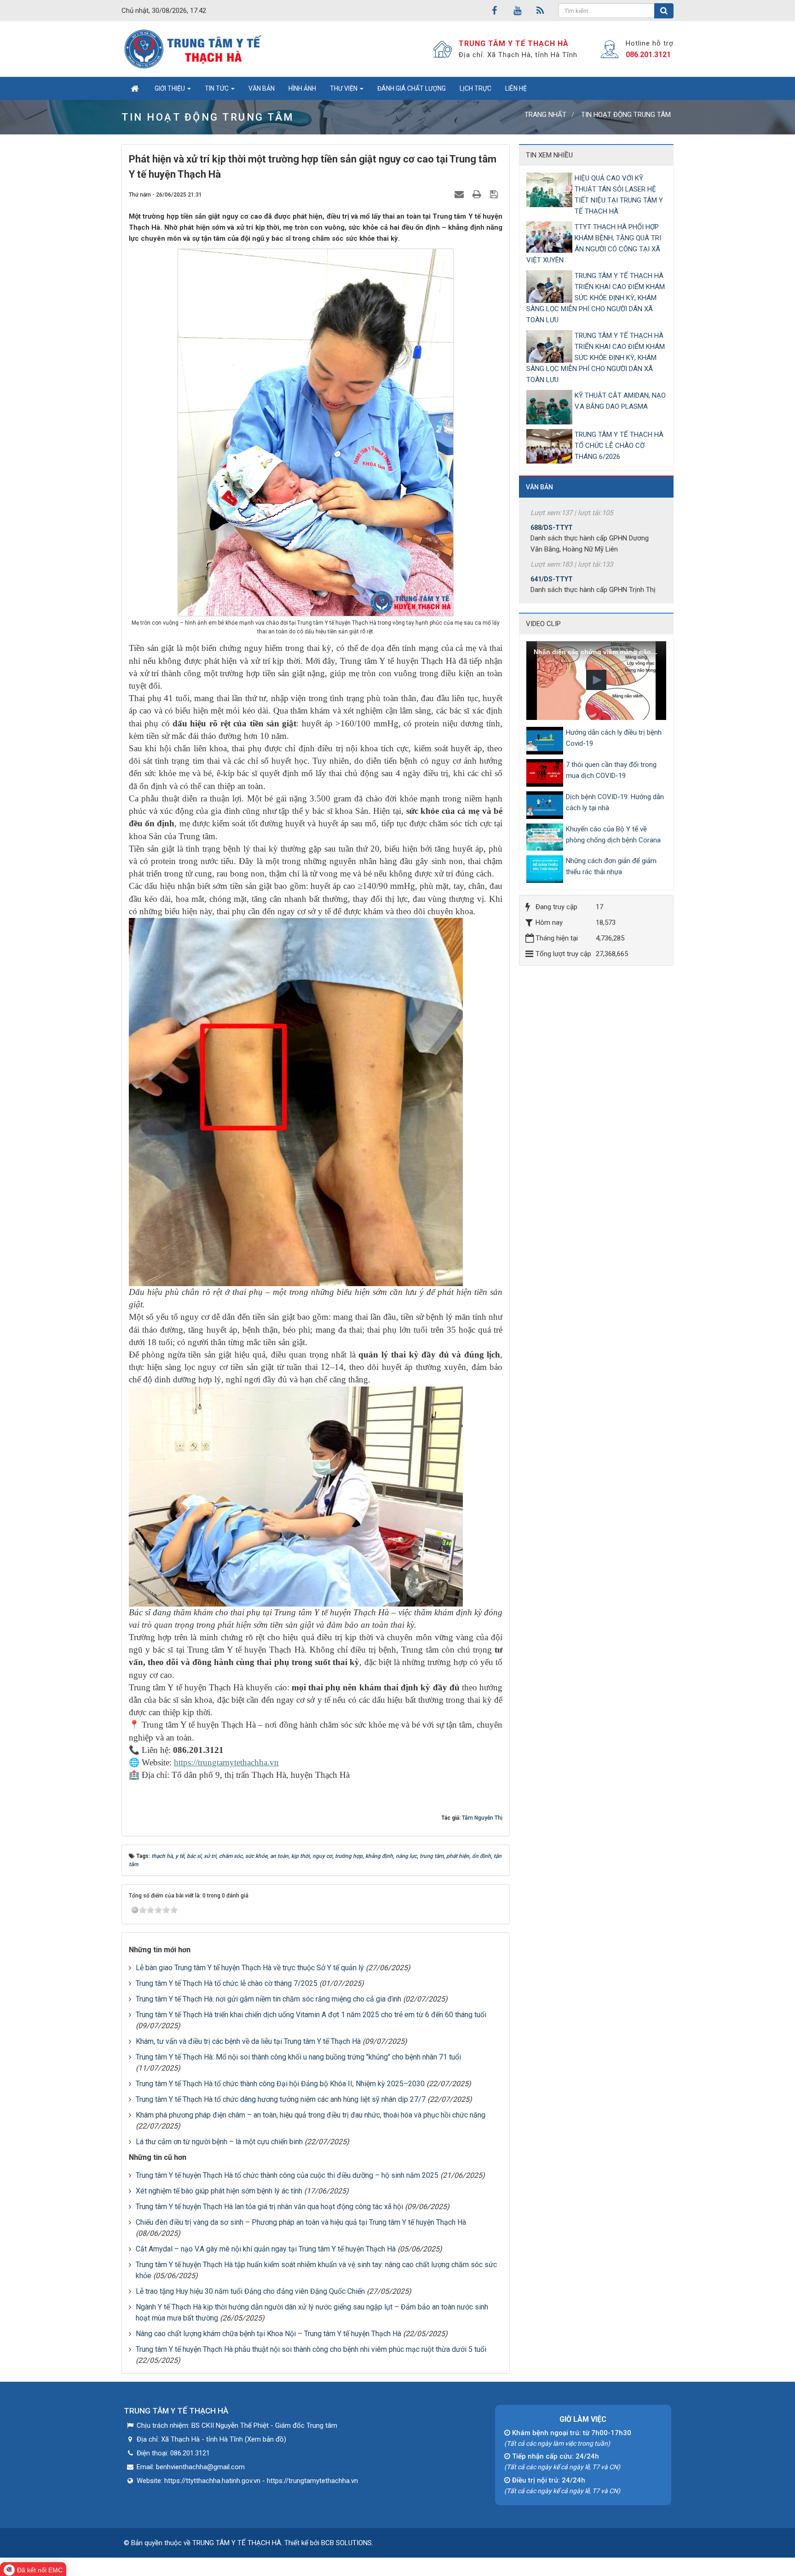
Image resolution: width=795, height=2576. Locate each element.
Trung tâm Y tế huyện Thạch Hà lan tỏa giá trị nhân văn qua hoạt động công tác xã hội (269, 2207)
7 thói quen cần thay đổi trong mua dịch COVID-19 (611, 770)
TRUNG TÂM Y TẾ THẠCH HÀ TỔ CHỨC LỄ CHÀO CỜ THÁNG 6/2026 (619, 446)
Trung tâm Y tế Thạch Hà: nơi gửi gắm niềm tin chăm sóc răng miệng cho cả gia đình (268, 1999)
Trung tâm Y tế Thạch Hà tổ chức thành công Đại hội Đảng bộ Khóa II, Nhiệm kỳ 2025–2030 (280, 2084)
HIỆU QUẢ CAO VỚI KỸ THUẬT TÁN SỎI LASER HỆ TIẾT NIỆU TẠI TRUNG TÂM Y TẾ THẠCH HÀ (619, 195)
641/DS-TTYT (552, 527)
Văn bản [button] (262, 88)
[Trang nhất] (135, 88)
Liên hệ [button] (516, 88)
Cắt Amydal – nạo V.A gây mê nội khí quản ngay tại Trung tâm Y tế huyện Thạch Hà (266, 2249)
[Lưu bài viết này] (495, 194)
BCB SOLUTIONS (346, 2543)
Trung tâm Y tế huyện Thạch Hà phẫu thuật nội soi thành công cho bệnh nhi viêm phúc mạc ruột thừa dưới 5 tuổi (311, 2349)
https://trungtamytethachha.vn (226, 1762)
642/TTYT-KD (551, 578)
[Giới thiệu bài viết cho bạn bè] (460, 194)
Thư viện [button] (344, 88)
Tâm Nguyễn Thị (482, 1818)
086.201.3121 (648, 55)
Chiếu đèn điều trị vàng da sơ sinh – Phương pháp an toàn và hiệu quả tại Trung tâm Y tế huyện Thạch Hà (301, 2222)
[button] (596, 680)
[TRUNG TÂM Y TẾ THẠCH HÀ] (194, 49)
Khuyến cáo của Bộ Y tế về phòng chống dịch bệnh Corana (613, 835)
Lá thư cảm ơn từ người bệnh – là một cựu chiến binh (219, 2142)
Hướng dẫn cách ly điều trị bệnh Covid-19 (614, 738)
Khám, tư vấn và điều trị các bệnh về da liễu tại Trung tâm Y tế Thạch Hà (248, 2041)
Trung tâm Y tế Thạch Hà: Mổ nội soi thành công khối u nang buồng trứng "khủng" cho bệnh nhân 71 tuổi (298, 2057)
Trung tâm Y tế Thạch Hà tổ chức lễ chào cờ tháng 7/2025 (227, 1983)
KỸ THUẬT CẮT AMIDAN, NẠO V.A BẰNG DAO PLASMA (620, 401)
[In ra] (478, 194)
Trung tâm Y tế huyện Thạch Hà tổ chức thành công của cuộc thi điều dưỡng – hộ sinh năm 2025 (287, 2175)
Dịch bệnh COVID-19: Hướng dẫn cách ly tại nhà (615, 802)
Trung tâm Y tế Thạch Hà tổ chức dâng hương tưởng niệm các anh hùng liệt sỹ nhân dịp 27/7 (281, 2099)
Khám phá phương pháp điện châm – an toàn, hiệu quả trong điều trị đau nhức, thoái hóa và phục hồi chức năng (311, 2115)
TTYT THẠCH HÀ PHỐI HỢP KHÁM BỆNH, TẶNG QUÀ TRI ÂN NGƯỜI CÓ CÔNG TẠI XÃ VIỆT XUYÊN (594, 244)
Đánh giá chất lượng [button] (412, 88)
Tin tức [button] (217, 88)
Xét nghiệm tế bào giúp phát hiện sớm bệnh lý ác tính (219, 2191)
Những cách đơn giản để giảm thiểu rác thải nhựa (611, 866)
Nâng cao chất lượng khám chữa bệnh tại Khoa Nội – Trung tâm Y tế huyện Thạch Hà (268, 2334)
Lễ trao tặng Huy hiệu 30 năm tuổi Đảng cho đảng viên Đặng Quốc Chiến (250, 2291)
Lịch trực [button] (475, 88)
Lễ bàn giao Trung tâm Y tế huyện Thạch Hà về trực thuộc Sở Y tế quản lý (250, 1968)
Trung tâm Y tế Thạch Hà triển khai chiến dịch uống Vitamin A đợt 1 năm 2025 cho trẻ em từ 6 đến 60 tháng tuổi (311, 2015)
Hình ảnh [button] (302, 88)
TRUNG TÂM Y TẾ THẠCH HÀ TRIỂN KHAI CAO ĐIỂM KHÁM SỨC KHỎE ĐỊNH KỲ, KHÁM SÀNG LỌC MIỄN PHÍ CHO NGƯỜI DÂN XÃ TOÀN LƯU (596, 298)
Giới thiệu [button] (170, 88)
